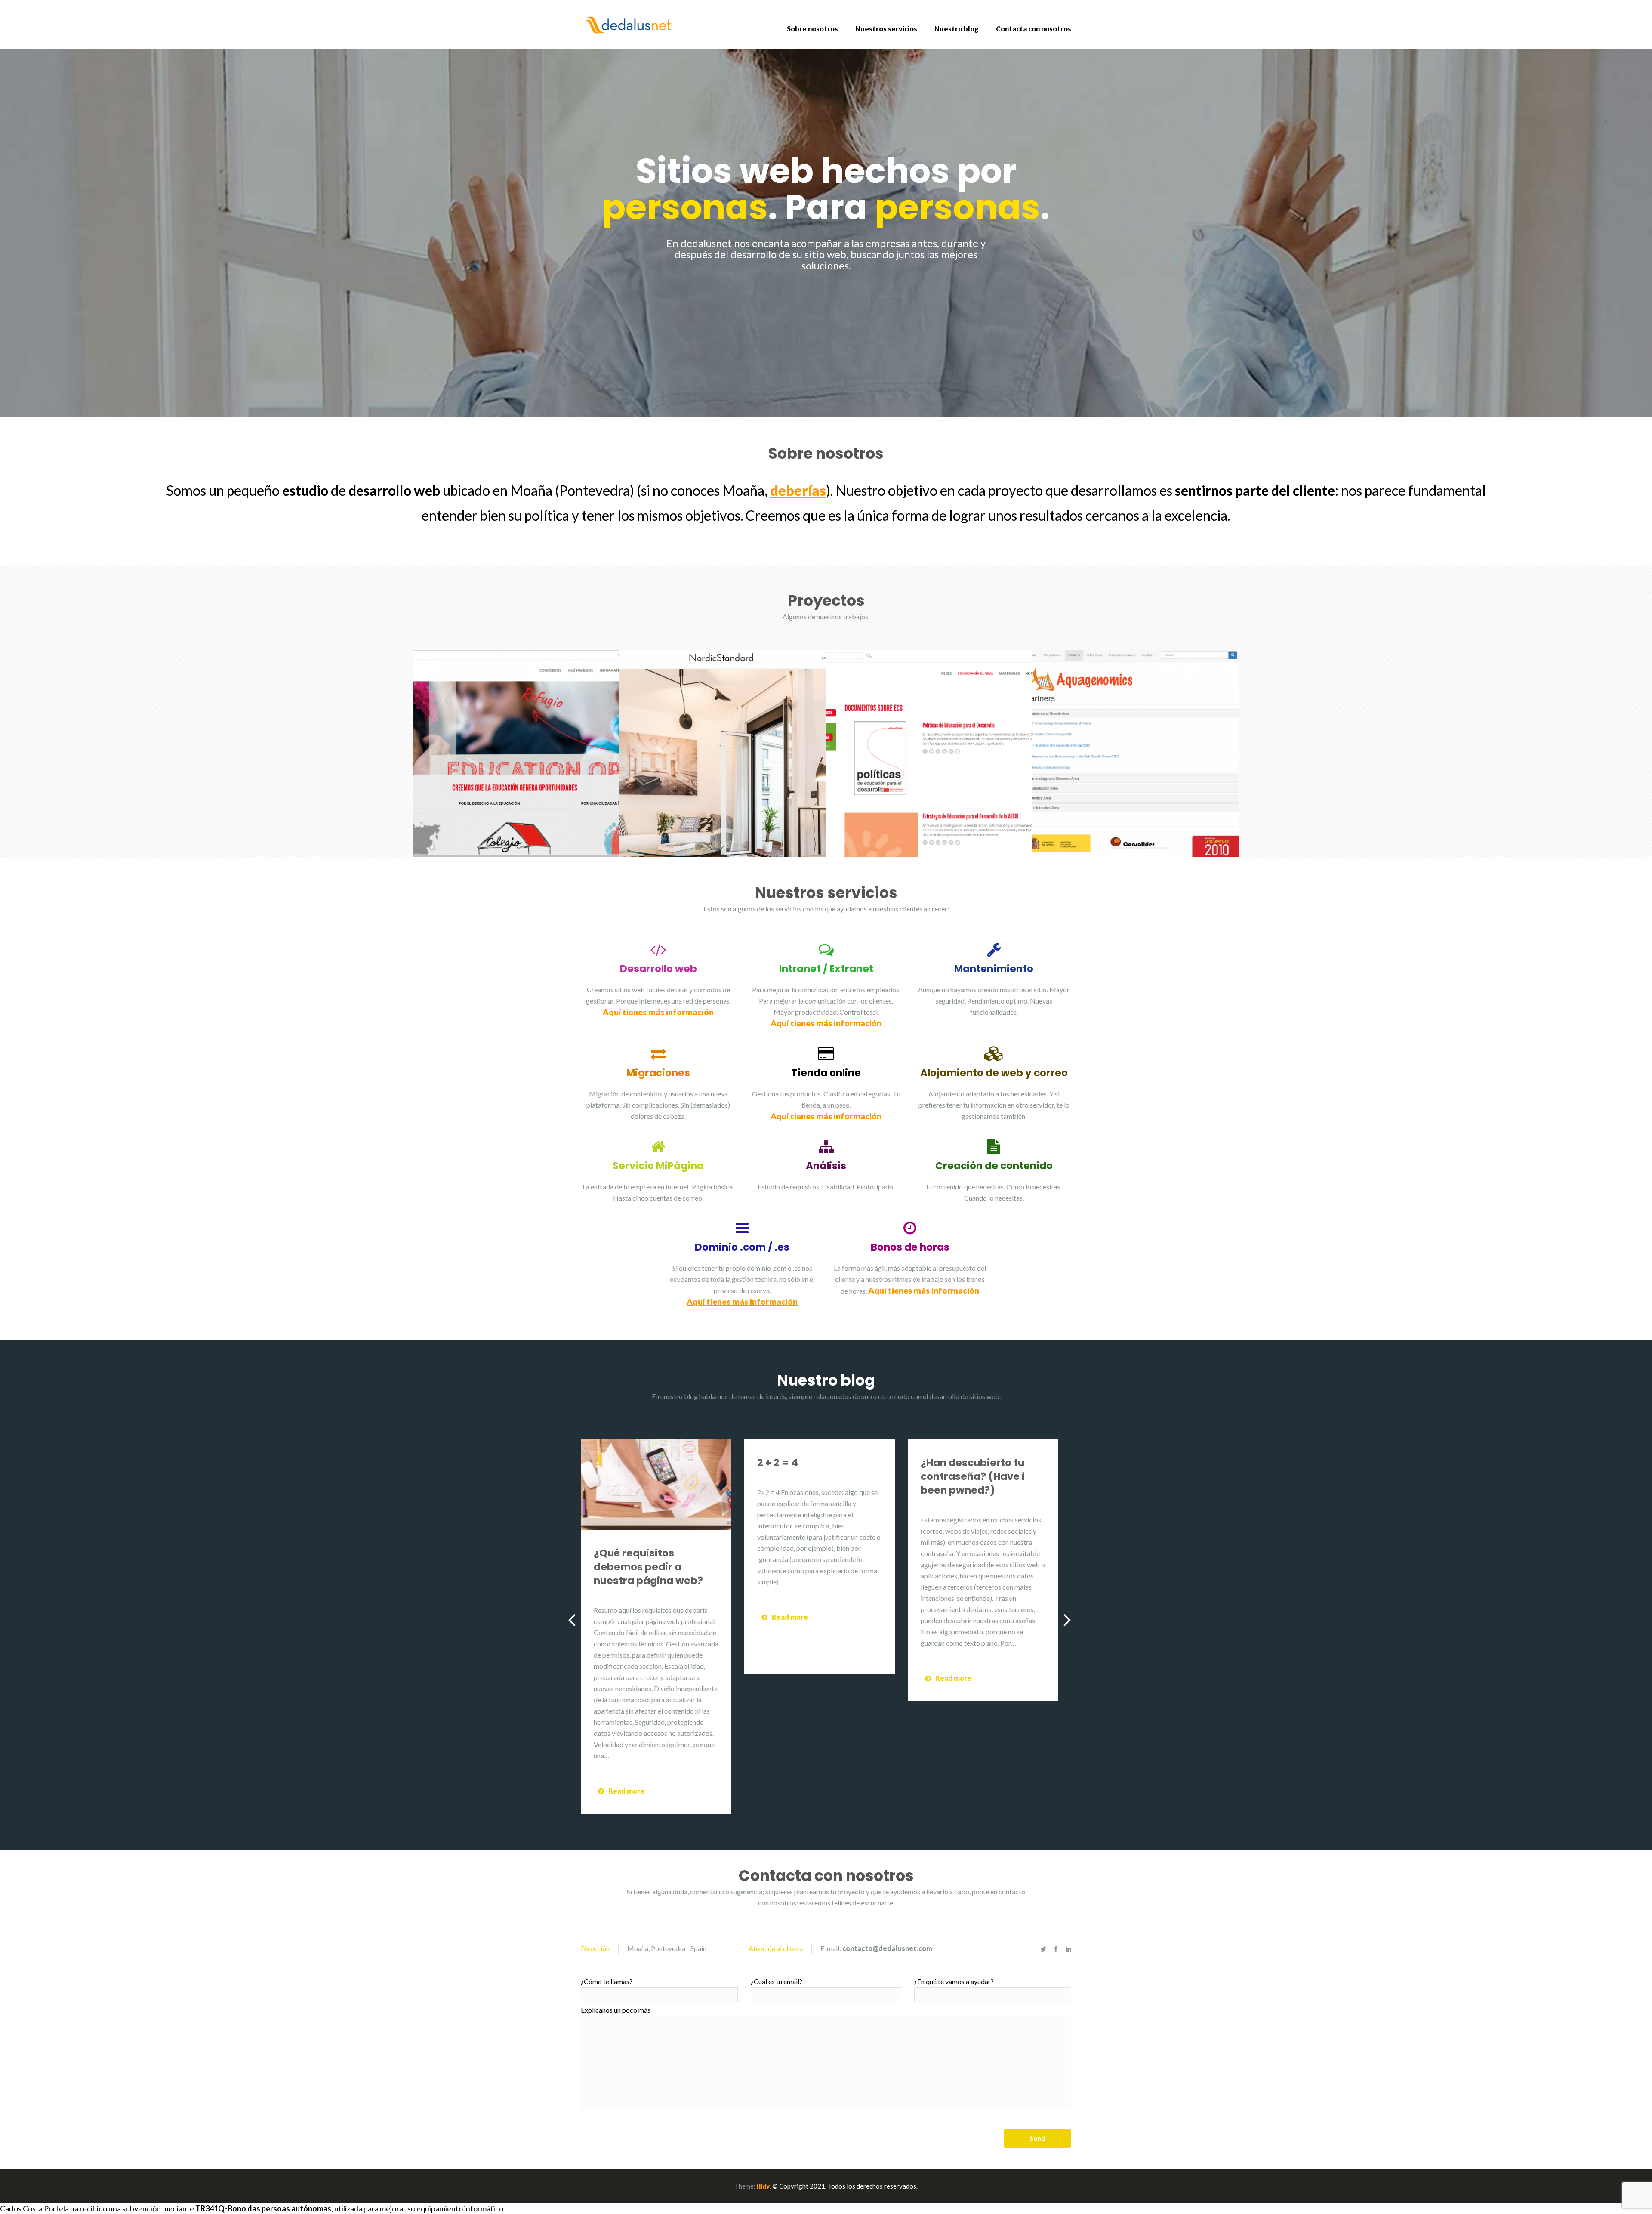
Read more (626, 1791)
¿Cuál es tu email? (777, 1981)
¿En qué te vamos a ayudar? (954, 1981)
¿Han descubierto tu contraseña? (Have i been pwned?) (973, 1476)
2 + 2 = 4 (778, 1463)
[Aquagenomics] (1136, 753)
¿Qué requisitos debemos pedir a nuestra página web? (648, 1567)
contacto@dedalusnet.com (887, 1948)
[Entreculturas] (516, 753)
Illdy (763, 2186)
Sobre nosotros (812, 29)
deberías (798, 490)
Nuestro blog (957, 29)
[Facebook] (1056, 1949)
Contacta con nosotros (1034, 29)
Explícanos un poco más (616, 2010)
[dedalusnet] (632, 24)
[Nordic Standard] (723, 753)
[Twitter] (1043, 1949)
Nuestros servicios (886, 29)
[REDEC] (929, 753)
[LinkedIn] (1068, 1949)
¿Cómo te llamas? (607, 1981)
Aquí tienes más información (658, 1012)
